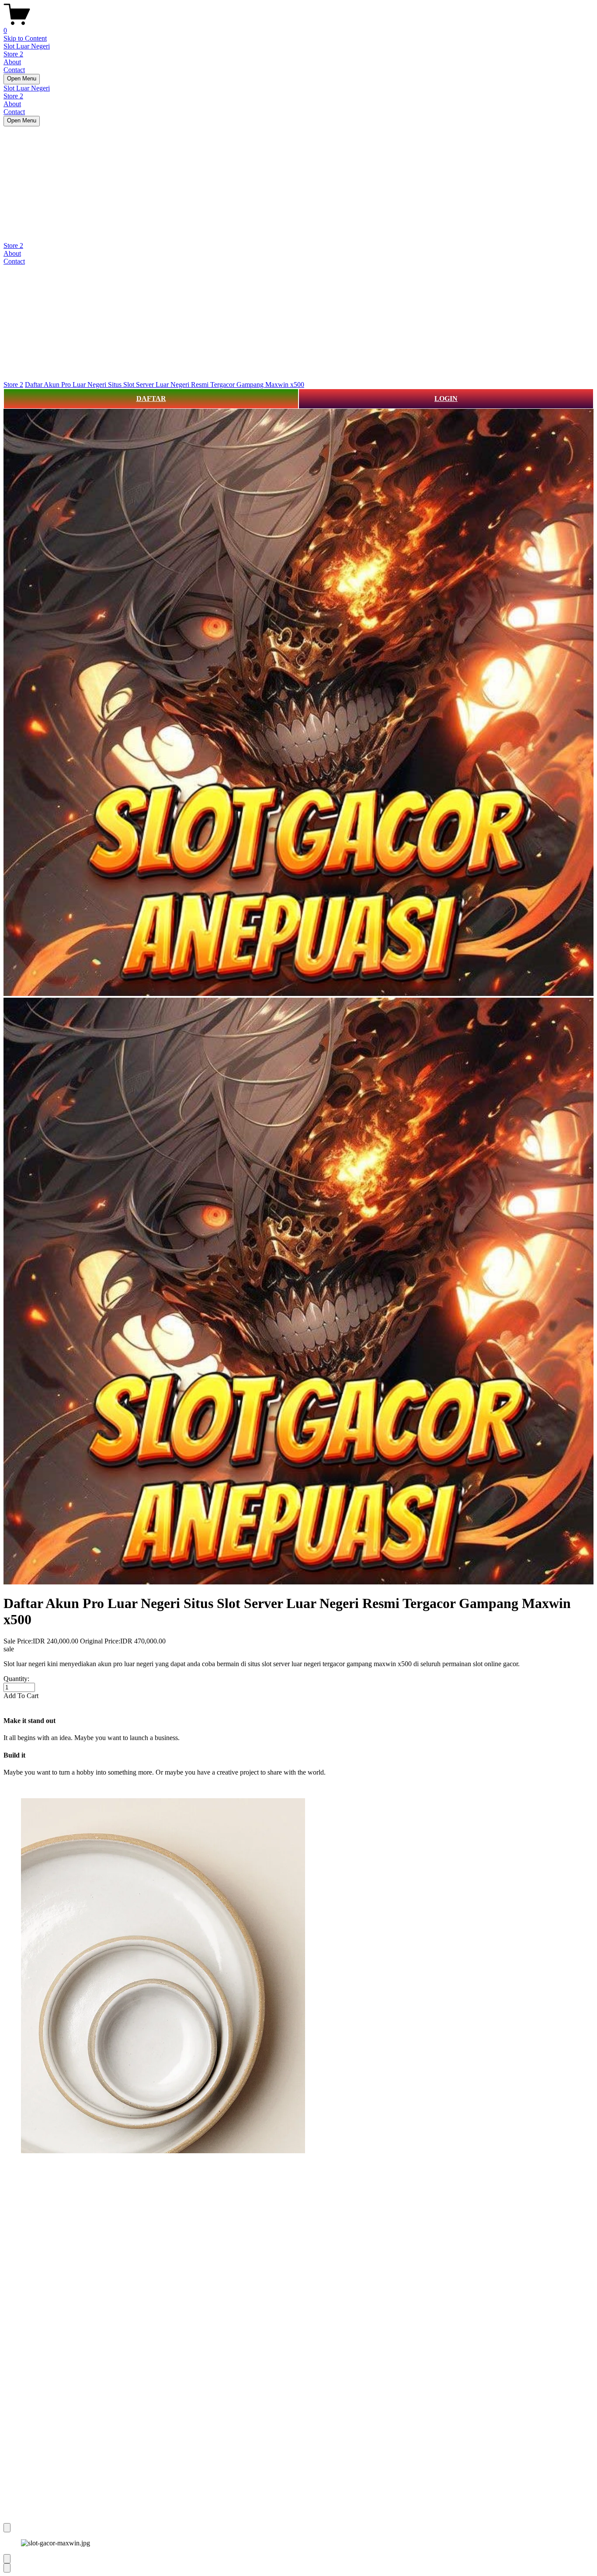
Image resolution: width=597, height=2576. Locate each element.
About (12, 62)
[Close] (7, 2528)
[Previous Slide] (7, 2559)
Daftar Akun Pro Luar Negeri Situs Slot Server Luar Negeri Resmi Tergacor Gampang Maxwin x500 (165, 385)
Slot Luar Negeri (27, 46)
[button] (298, 1696)
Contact (14, 70)
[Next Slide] (7, 2568)
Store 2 (13, 54)
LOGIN (446, 399)
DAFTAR (151, 399)
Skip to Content (25, 38)
